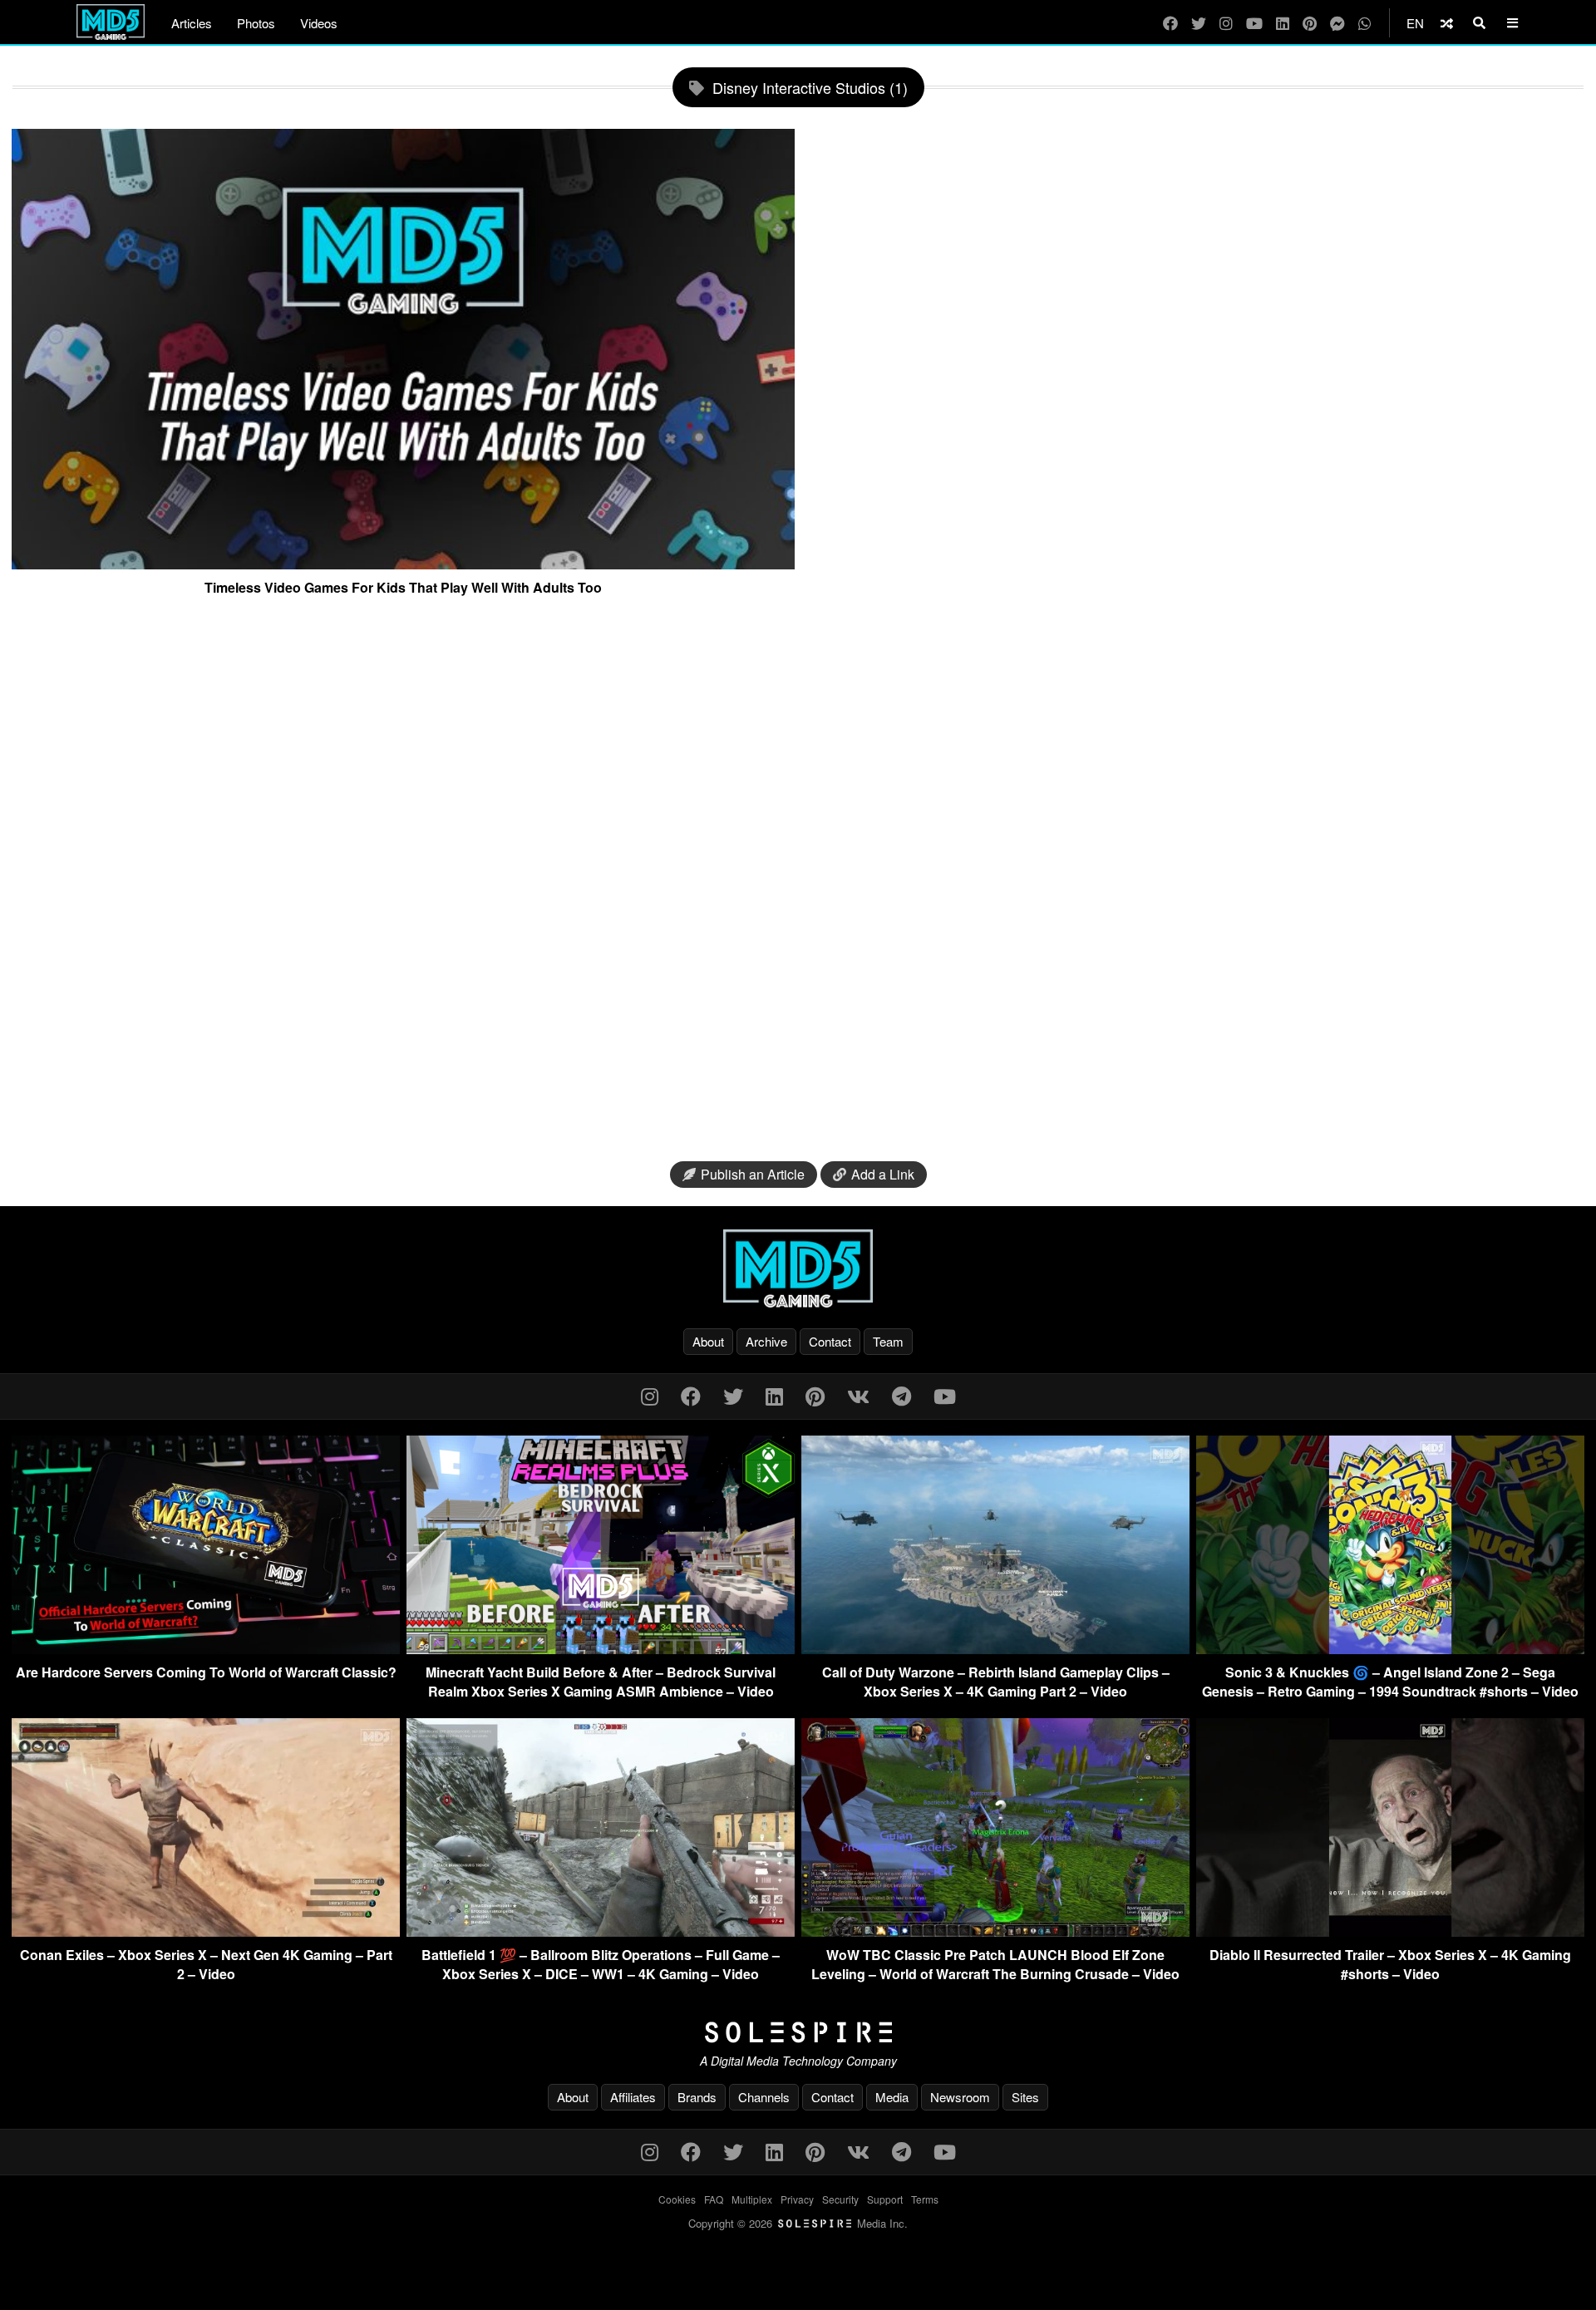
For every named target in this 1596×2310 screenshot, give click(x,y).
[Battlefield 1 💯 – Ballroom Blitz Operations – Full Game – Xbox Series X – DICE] (601, 1931)
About (708, 1341)
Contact (830, 1341)
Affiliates (633, 2097)
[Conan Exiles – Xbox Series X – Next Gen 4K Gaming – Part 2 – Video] (206, 1931)
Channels (764, 2097)
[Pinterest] (1310, 23)
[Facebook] (1170, 23)
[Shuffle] (1447, 23)
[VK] (858, 1395)
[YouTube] (1254, 23)
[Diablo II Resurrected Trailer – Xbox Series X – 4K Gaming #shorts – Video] (1390, 1931)
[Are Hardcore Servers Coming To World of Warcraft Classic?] (206, 1649)
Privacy (797, 2199)
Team (888, 1341)
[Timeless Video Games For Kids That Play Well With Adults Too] (403, 563)
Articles (192, 23)
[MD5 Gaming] (798, 1268)
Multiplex (752, 2199)
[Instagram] (1226, 23)
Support (885, 2199)
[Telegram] (901, 1395)
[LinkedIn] (1283, 23)
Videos (319, 23)
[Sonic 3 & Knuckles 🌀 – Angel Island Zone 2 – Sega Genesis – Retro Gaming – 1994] (1390, 1649)
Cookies (677, 2199)
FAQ (714, 2199)
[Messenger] (1337, 23)
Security (840, 2199)
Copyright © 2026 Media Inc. (798, 2223)
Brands (697, 2097)
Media (892, 2097)
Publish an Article (753, 1174)
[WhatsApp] (1365, 23)
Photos (256, 23)
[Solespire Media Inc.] (798, 2032)
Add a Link (883, 1174)
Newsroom (960, 2097)
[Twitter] (1199, 23)
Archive (766, 1341)
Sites (1025, 2097)
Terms (925, 2199)
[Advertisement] (798, 885)
